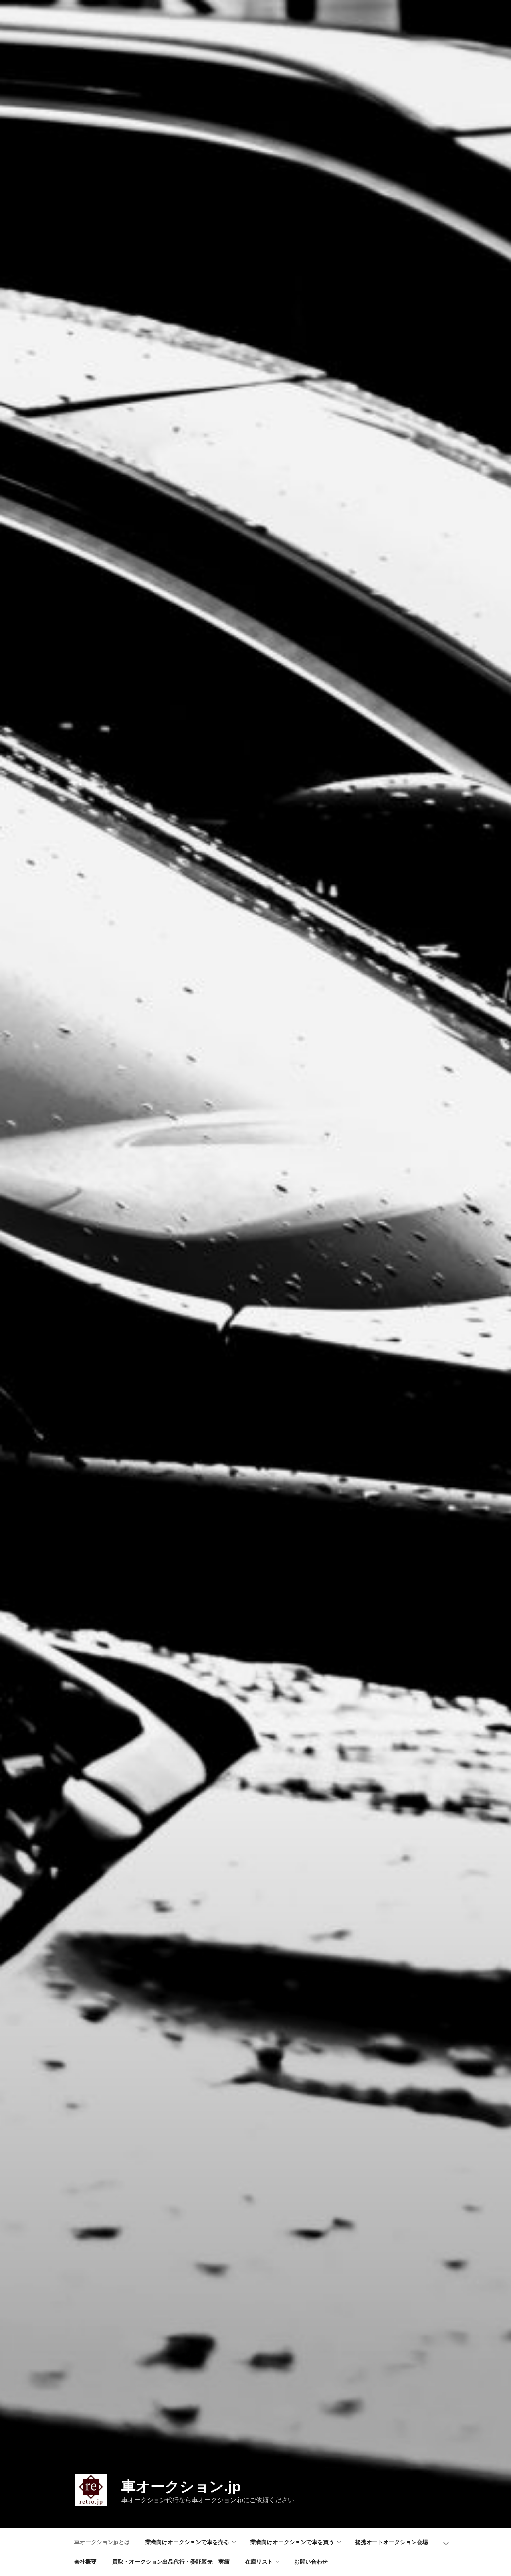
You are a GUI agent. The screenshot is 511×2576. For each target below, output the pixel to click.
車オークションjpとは (102, 2542)
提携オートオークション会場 (392, 2542)
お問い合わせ (311, 2562)
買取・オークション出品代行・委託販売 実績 (171, 2562)
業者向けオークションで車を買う (292, 2542)
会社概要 (85, 2562)
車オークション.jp (181, 2486)
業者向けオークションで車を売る (187, 2542)
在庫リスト (259, 2562)
